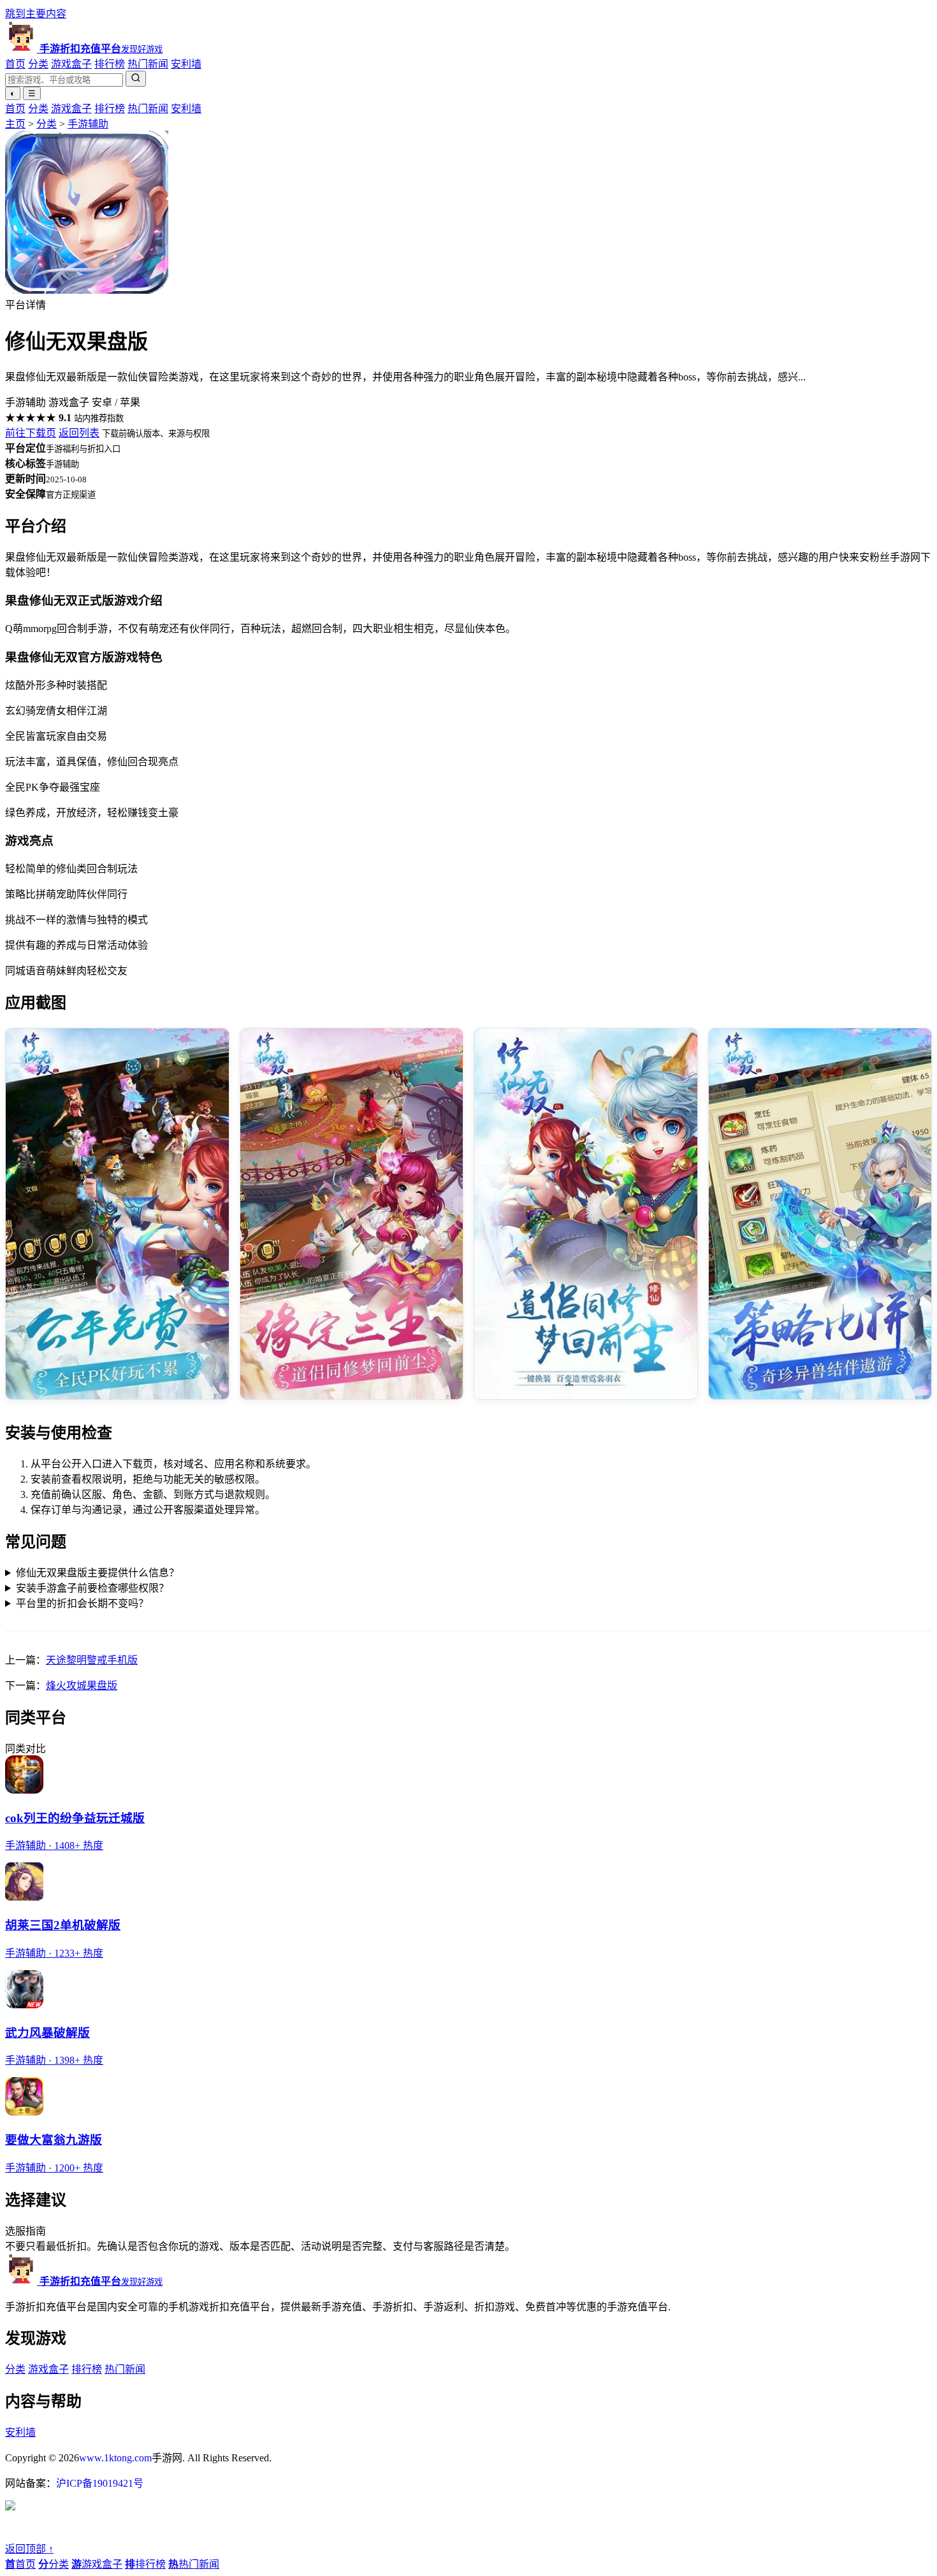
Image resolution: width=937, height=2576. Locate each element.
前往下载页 (31, 433)
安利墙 (186, 64)
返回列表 (79, 433)
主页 (15, 124)
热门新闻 (148, 64)
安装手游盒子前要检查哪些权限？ (92, 1588)
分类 (38, 64)
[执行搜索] (136, 79)
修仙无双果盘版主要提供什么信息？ (98, 1573)
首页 (15, 64)
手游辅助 (88, 124)
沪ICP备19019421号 (100, 2483)
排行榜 (110, 64)
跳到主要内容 (36, 14)
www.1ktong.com (115, 2458)
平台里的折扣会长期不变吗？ (82, 1603)
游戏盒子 (71, 64)
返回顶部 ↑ (29, 2549)
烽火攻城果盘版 (82, 1686)
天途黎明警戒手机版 (92, 1660)
